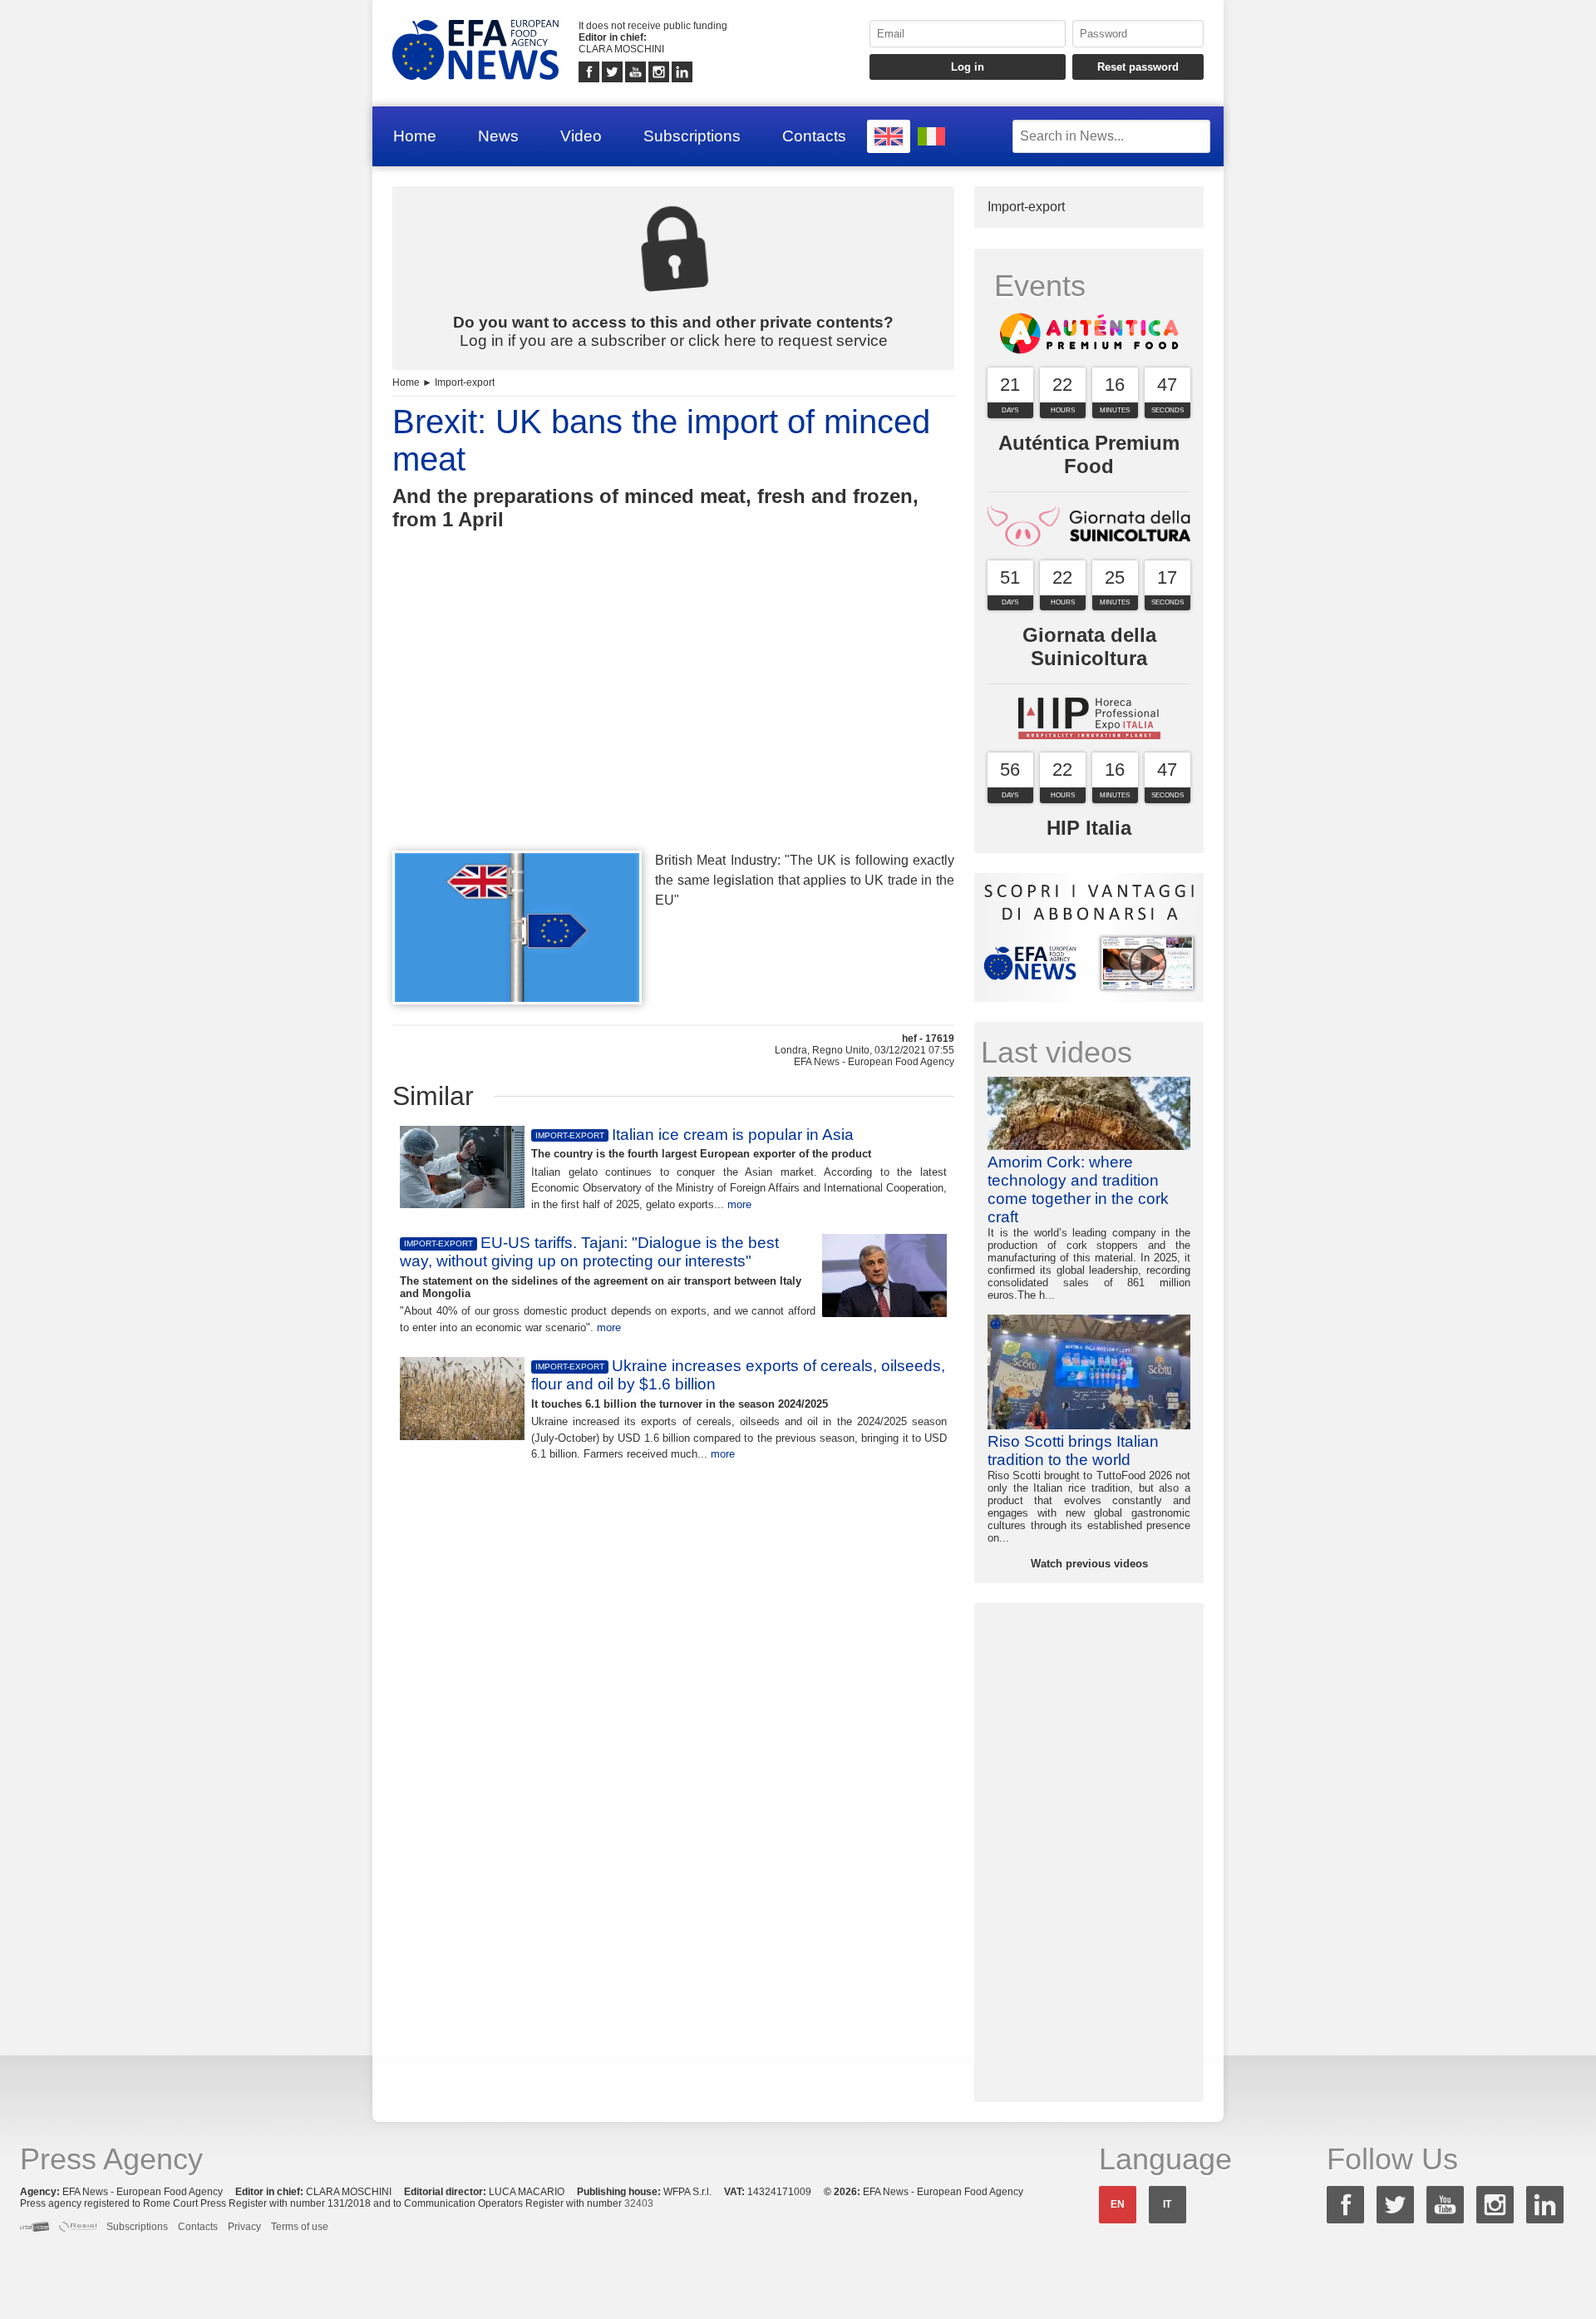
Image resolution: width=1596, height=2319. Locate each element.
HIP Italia (1089, 828)
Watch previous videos (1089, 1564)
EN (1118, 2204)
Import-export (465, 382)
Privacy (244, 2227)
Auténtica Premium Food (1089, 454)
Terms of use (300, 2227)
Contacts (814, 136)
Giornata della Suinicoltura (1089, 646)
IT (1167, 2204)
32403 (639, 2203)
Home (415, 136)
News (498, 136)
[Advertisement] (673, 721)
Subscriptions (692, 136)
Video (581, 136)
